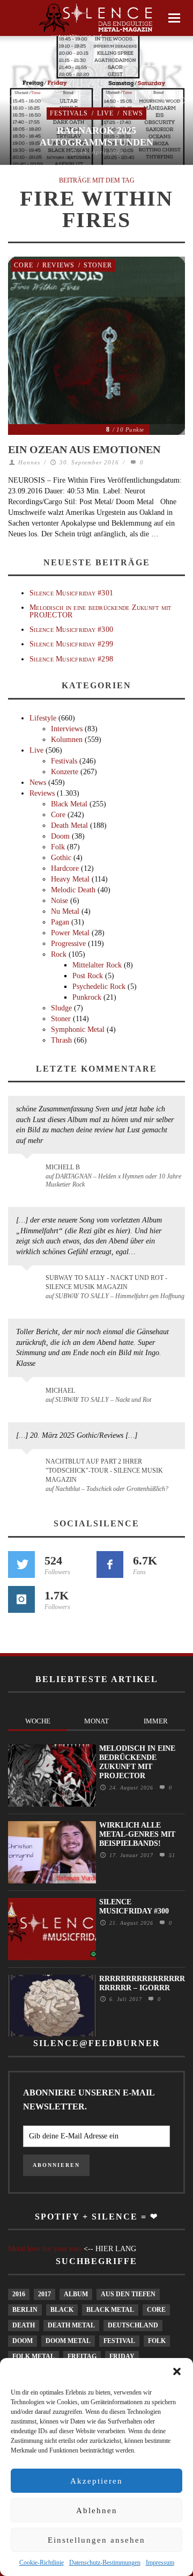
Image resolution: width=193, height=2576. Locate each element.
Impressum (160, 2563)
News (133, 113)
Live (105, 113)
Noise (60, 901)
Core (24, 265)
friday (122, 2356)
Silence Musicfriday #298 (71, 659)
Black (62, 2310)
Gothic (61, 858)
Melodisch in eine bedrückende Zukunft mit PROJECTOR (100, 611)
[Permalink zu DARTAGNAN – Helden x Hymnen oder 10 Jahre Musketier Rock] (29, 1173)
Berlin (25, 2310)
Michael (60, 1391)
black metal (110, 2310)
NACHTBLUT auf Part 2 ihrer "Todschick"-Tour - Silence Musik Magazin (104, 1471)
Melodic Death (73, 890)
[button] (177, 2371)
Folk (58, 847)
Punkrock (87, 997)
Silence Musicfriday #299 (71, 644)
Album (76, 2294)
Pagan (60, 922)
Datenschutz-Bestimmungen (105, 2563)
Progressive (68, 944)
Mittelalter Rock (97, 965)
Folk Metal (34, 2356)
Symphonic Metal (78, 1029)
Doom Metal (68, 2341)
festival (119, 2341)
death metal (71, 2325)
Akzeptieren (96, 2481)
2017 (44, 2294)
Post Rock (88, 976)
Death (24, 2325)
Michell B (63, 1167)
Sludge (61, 1008)
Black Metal (69, 804)
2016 (19, 2294)
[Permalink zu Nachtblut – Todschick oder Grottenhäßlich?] (29, 1468)
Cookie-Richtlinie (42, 2563)
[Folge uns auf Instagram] (21, 1599)
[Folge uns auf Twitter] (21, 1564)
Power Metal (70, 933)
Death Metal (69, 825)
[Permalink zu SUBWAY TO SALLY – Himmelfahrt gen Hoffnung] (29, 1284)
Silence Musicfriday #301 (71, 593)
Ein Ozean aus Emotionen (84, 449)
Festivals (69, 113)
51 (171, 1855)
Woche (38, 1721)
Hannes (29, 462)
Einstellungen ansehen (96, 2540)
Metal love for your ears (45, 2249)
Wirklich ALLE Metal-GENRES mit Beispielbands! (137, 1834)
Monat (96, 1721)
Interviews (67, 729)
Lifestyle (43, 718)
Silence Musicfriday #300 (71, 630)
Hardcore (65, 868)
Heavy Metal (70, 879)
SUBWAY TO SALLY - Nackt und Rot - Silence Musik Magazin (106, 1282)
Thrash (61, 1040)
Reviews (58, 265)
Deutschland (133, 2325)
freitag (82, 2356)
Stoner (98, 265)
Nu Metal (65, 911)
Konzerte (65, 772)
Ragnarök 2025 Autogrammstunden (96, 136)
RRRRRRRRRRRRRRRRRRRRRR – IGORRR (142, 1983)
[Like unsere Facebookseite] (110, 1564)
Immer (156, 1721)
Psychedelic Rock (99, 987)
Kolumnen (67, 740)
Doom (60, 836)
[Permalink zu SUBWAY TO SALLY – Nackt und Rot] (29, 1396)
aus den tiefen (128, 2294)
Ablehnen (97, 2510)
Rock (59, 954)
